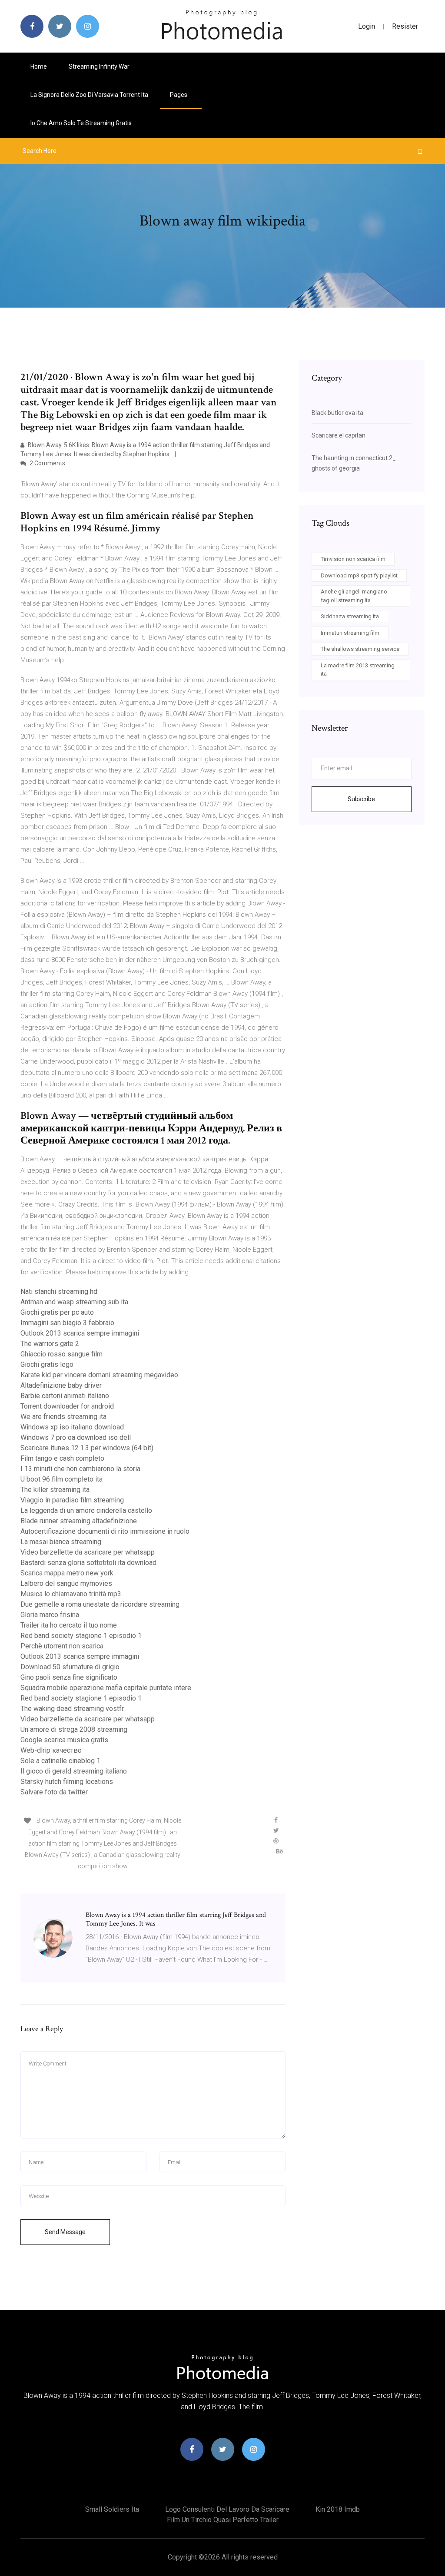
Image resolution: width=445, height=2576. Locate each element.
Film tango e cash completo (62, 1458)
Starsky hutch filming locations (67, 1782)
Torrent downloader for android (67, 1406)
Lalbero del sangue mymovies (66, 1583)
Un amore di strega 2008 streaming (74, 1729)
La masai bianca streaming (61, 1542)
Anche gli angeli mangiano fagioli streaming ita (354, 596)
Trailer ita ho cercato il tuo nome (69, 1625)
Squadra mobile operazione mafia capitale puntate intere (106, 1688)
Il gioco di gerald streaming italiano (74, 1771)
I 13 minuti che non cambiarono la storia (80, 1469)
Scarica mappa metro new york (67, 1573)
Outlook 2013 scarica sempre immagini (80, 1333)
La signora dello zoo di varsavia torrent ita (89, 95)
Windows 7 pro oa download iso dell (76, 1437)
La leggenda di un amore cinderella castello (86, 1510)
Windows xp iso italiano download (72, 1427)
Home (39, 66)
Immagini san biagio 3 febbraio (67, 1323)
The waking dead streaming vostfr (72, 1709)
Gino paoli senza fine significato (69, 1677)
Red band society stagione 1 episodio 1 (81, 1636)
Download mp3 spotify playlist (359, 575)
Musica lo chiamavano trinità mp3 (71, 1594)
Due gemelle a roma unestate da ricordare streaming (100, 1604)
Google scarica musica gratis (64, 1740)
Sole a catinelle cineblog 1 (60, 1761)
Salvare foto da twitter (54, 1792)
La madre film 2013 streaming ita (358, 670)
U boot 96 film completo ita (61, 1479)
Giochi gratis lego (47, 1364)
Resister (405, 26)
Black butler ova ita (337, 413)
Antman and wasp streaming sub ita (74, 1302)
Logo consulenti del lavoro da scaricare (227, 2509)
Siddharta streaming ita (350, 616)
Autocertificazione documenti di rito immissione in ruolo (105, 1531)
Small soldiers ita (112, 2509)
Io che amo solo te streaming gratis (81, 123)
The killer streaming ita (55, 1490)
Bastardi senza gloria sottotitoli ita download (88, 1563)
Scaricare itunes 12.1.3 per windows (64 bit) (87, 1448)
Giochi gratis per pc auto (57, 1312)
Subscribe (361, 799)
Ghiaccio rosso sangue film (61, 1354)
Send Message (65, 2232)
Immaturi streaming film (350, 633)
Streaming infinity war (99, 66)
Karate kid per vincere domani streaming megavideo (99, 1375)
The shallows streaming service (360, 649)
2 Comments (47, 463)
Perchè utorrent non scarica (62, 1646)
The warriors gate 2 (50, 1344)
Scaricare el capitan (339, 435)
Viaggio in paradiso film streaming (72, 1500)
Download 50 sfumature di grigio (70, 1667)
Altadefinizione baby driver (61, 1385)
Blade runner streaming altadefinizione (79, 1521)
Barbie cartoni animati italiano (65, 1396)
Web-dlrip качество (51, 1750)
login (367, 26)
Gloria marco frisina (50, 1615)
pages (179, 95)
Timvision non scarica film (353, 559)
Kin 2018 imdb (338, 2509)
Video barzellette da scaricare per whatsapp (88, 1552)
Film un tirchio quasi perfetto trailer (223, 2520)
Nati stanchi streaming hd (59, 1291)
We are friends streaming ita (63, 1417)
